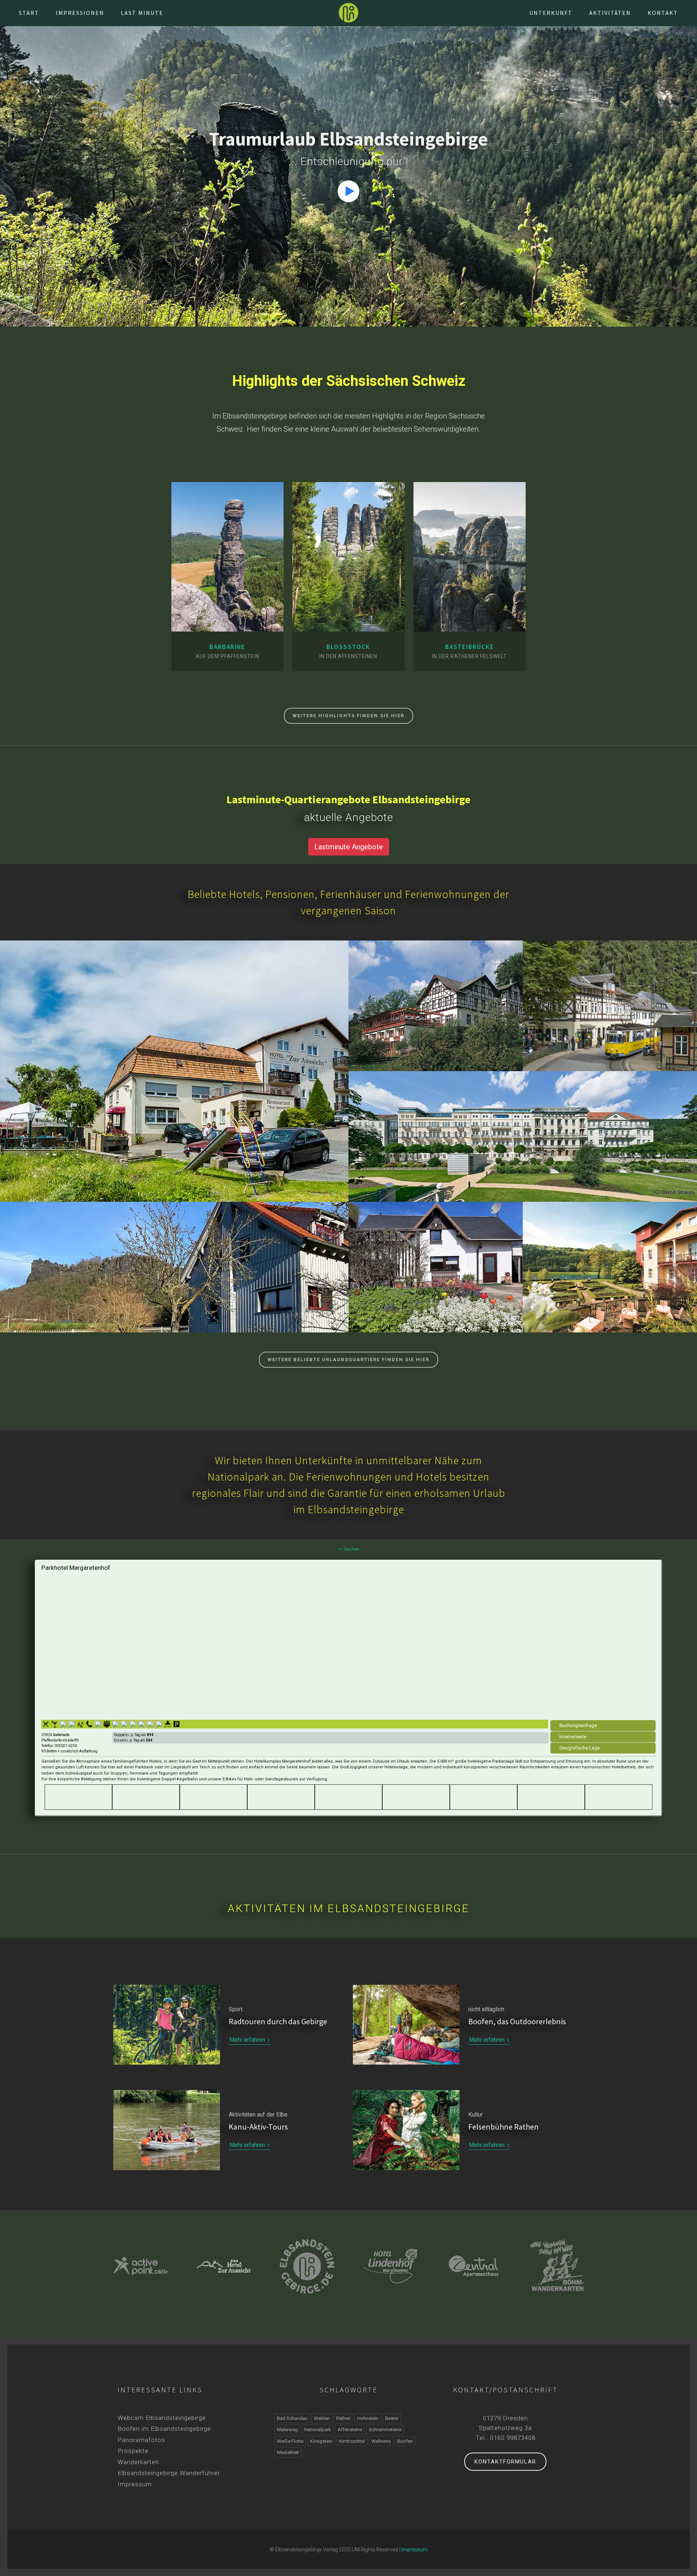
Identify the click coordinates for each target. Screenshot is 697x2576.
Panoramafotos (141, 2440)
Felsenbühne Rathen (504, 2127)
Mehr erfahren (248, 2040)
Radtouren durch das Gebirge (278, 2021)
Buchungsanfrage (578, 1725)
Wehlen (322, 2418)
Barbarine (227, 647)
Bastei (392, 2418)
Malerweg (287, 2430)
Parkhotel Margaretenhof (76, 1568)
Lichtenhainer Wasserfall (610, 999)
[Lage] (213, 617)
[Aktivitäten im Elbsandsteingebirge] (167, 2130)
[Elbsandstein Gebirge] (348, 13)
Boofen (405, 2441)
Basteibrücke (470, 647)
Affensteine (350, 2430)
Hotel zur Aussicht (174, 1065)
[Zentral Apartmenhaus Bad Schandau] (390, 2266)
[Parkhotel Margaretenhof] (348, 1645)
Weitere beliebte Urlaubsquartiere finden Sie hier (348, 1360)
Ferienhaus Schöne (436, 1261)
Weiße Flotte (290, 2441)
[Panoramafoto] (242, 617)
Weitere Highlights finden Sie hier (348, 716)
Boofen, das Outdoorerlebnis (517, 2021)
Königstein (174, 1275)
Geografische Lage (580, 1748)
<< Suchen (349, 1549)
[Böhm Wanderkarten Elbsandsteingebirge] (474, 2265)
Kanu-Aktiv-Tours (258, 2127)
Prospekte (133, 2451)
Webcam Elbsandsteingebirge (162, 2418)
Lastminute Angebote (349, 847)
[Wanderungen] (228, 617)
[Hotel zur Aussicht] (141, 2266)
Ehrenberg (436, 1275)
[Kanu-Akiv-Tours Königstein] (557, 2266)
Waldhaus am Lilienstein (174, 1261)
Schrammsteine (385, 2430)
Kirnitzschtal (610, 1014)
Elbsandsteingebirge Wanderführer (169, 2473)
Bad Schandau (523, 1145)
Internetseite (573, 1737)
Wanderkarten (138, 2462)
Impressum (135, 2484)
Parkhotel (610, 1261)
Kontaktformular (505, 2462)
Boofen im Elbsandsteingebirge (164, 2429)
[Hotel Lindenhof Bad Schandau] (307, 2266)
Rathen (343, 2418)
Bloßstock (348, 647)
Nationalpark (318, 2430)
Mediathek (288, 2452)
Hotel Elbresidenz (523, 1130)
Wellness (381, 2441)
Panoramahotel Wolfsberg (436, 999)
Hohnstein (174, 1079)
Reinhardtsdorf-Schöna (436, 1014)
